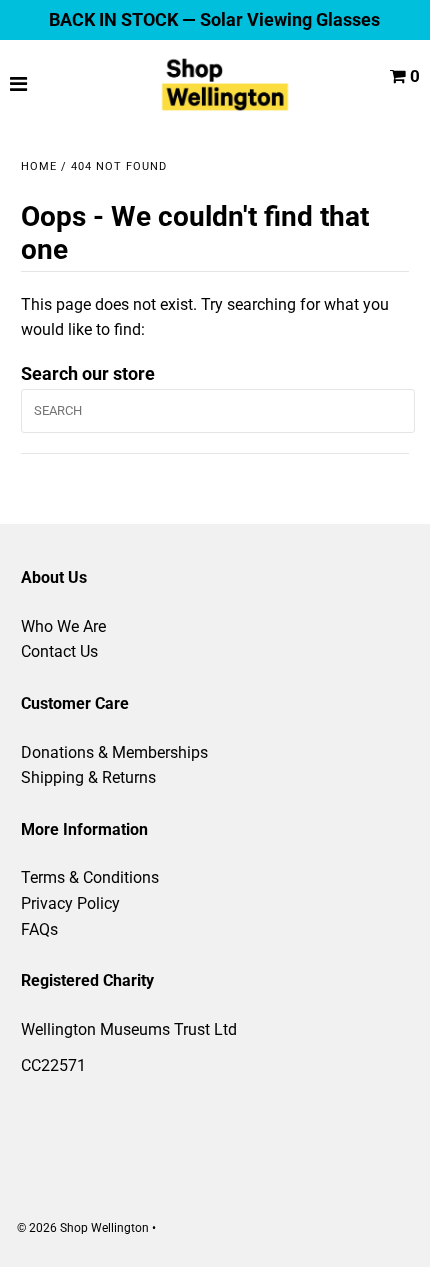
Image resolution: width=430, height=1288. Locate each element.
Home (39, 166)
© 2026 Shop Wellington (83, 1228)
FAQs (39, 929)
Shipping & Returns (88, 777)
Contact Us (59, 651)
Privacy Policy (70, 903)
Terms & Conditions (90, 877)
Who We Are (63, 626)
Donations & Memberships (114, 752)
